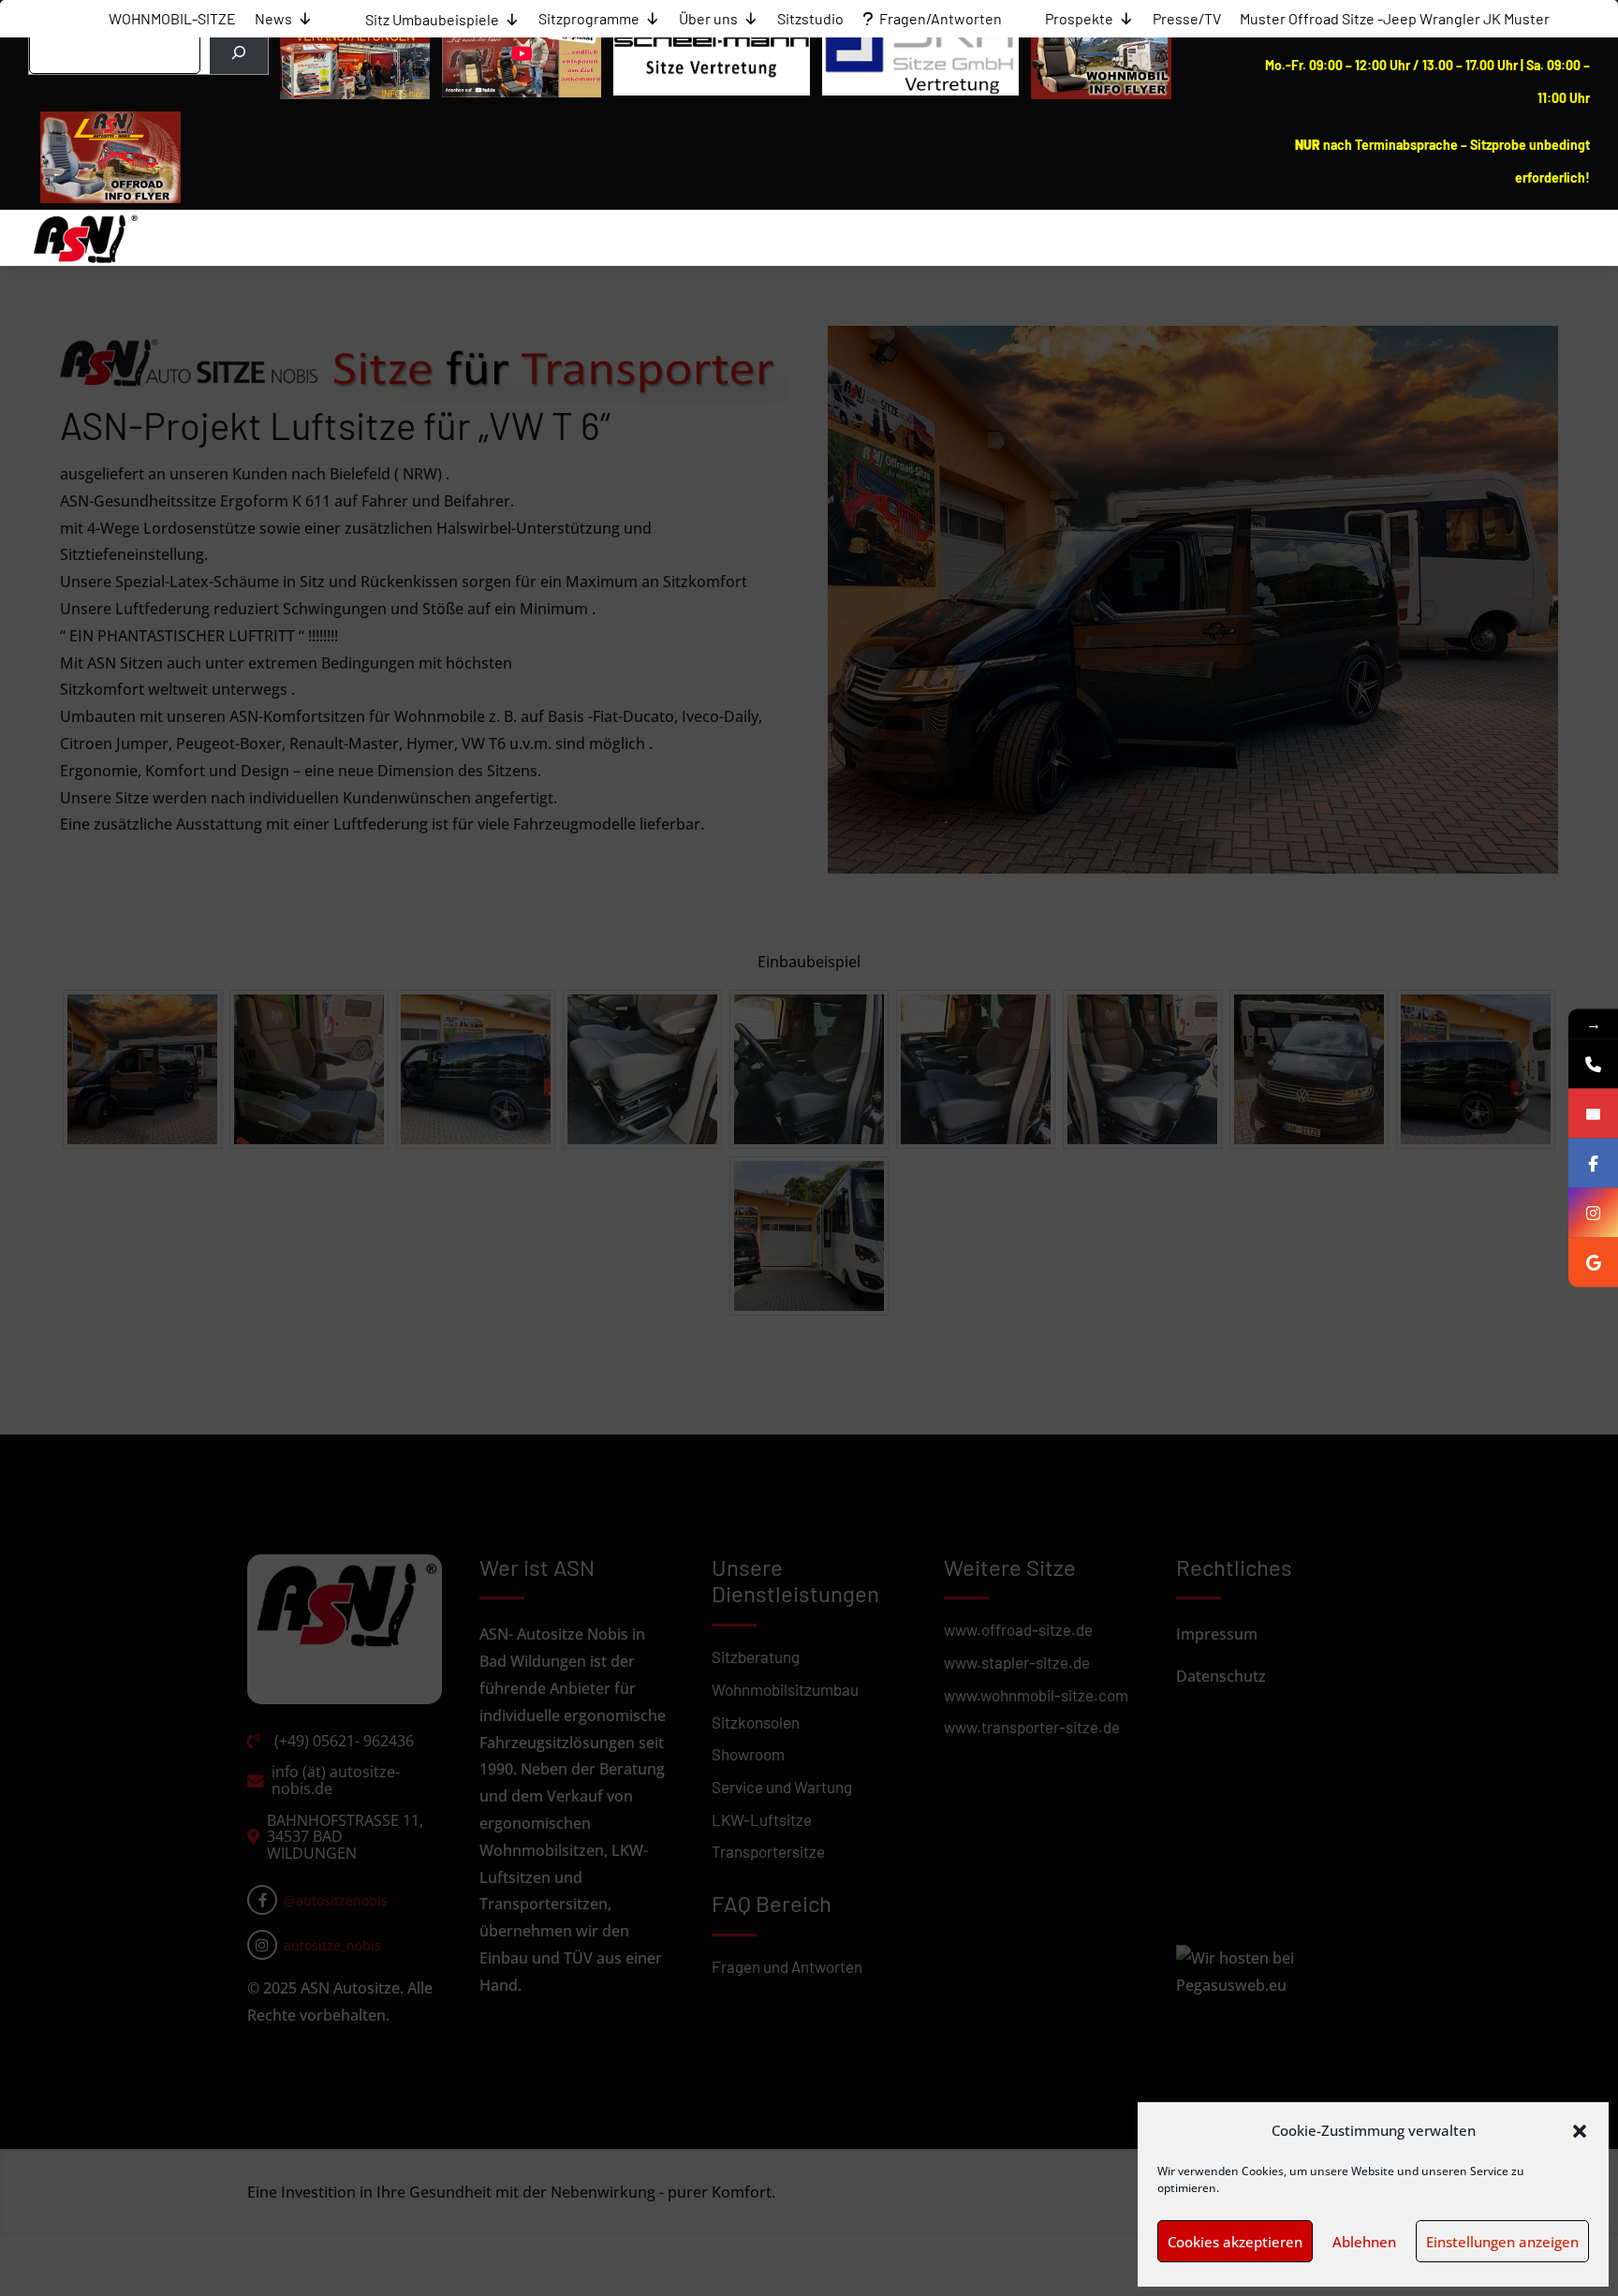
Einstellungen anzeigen (1502, 2242)
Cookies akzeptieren (1235, 2242)
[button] (1580, 2131)
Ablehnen (1364, 2242)
